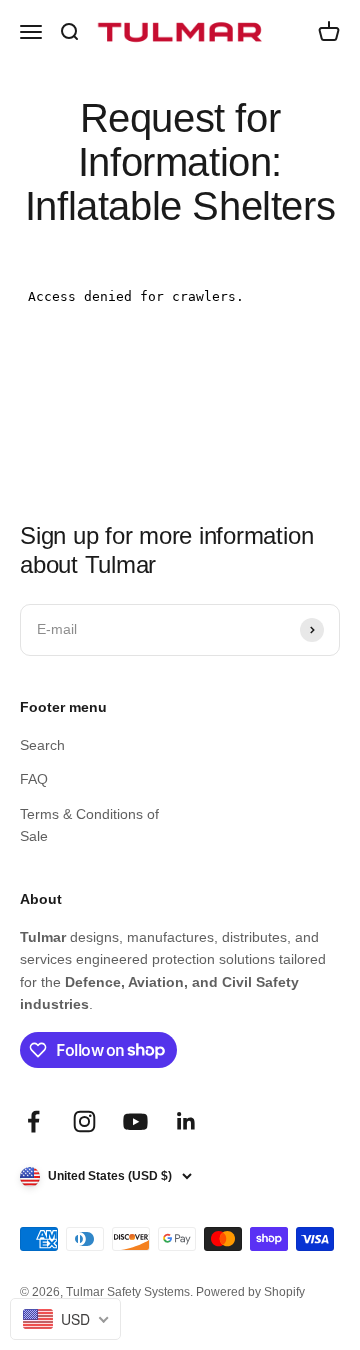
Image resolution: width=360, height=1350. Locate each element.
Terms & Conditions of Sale (89, 825)
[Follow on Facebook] (33, 1121)
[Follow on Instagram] (84, 1121)
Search (42, 745)
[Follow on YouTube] (135, 1121)
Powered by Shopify (250, 1292)
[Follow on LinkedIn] (186, 1121)
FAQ (34, 779)
